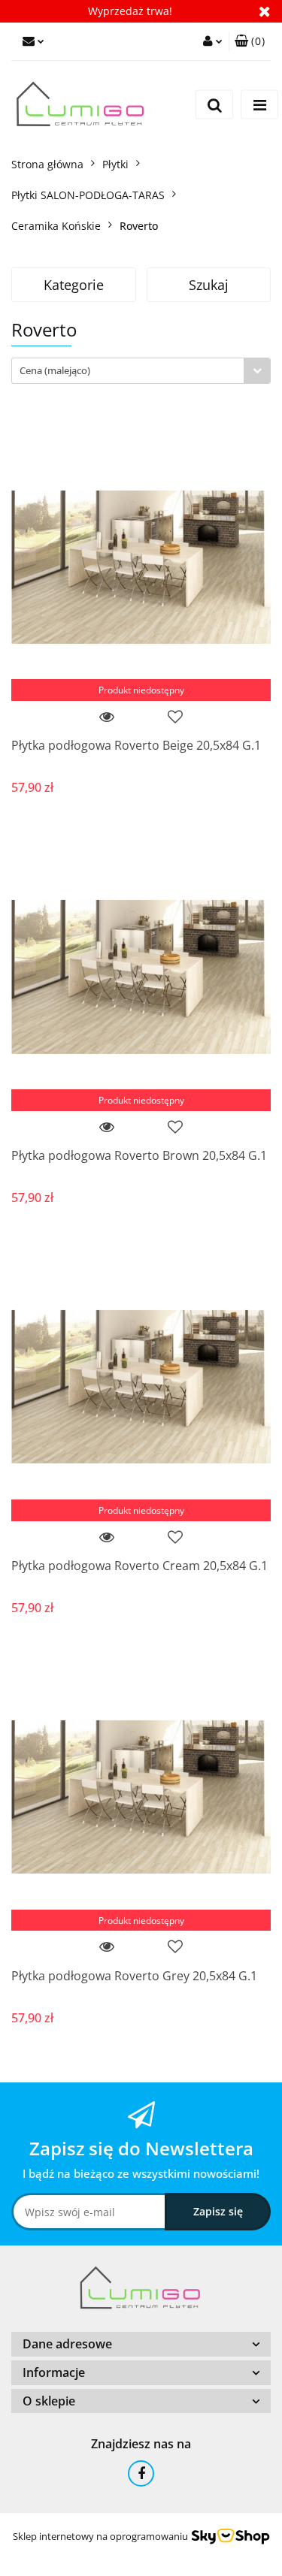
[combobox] (141, 371)
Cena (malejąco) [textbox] (55, 370)
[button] (250, 41)
